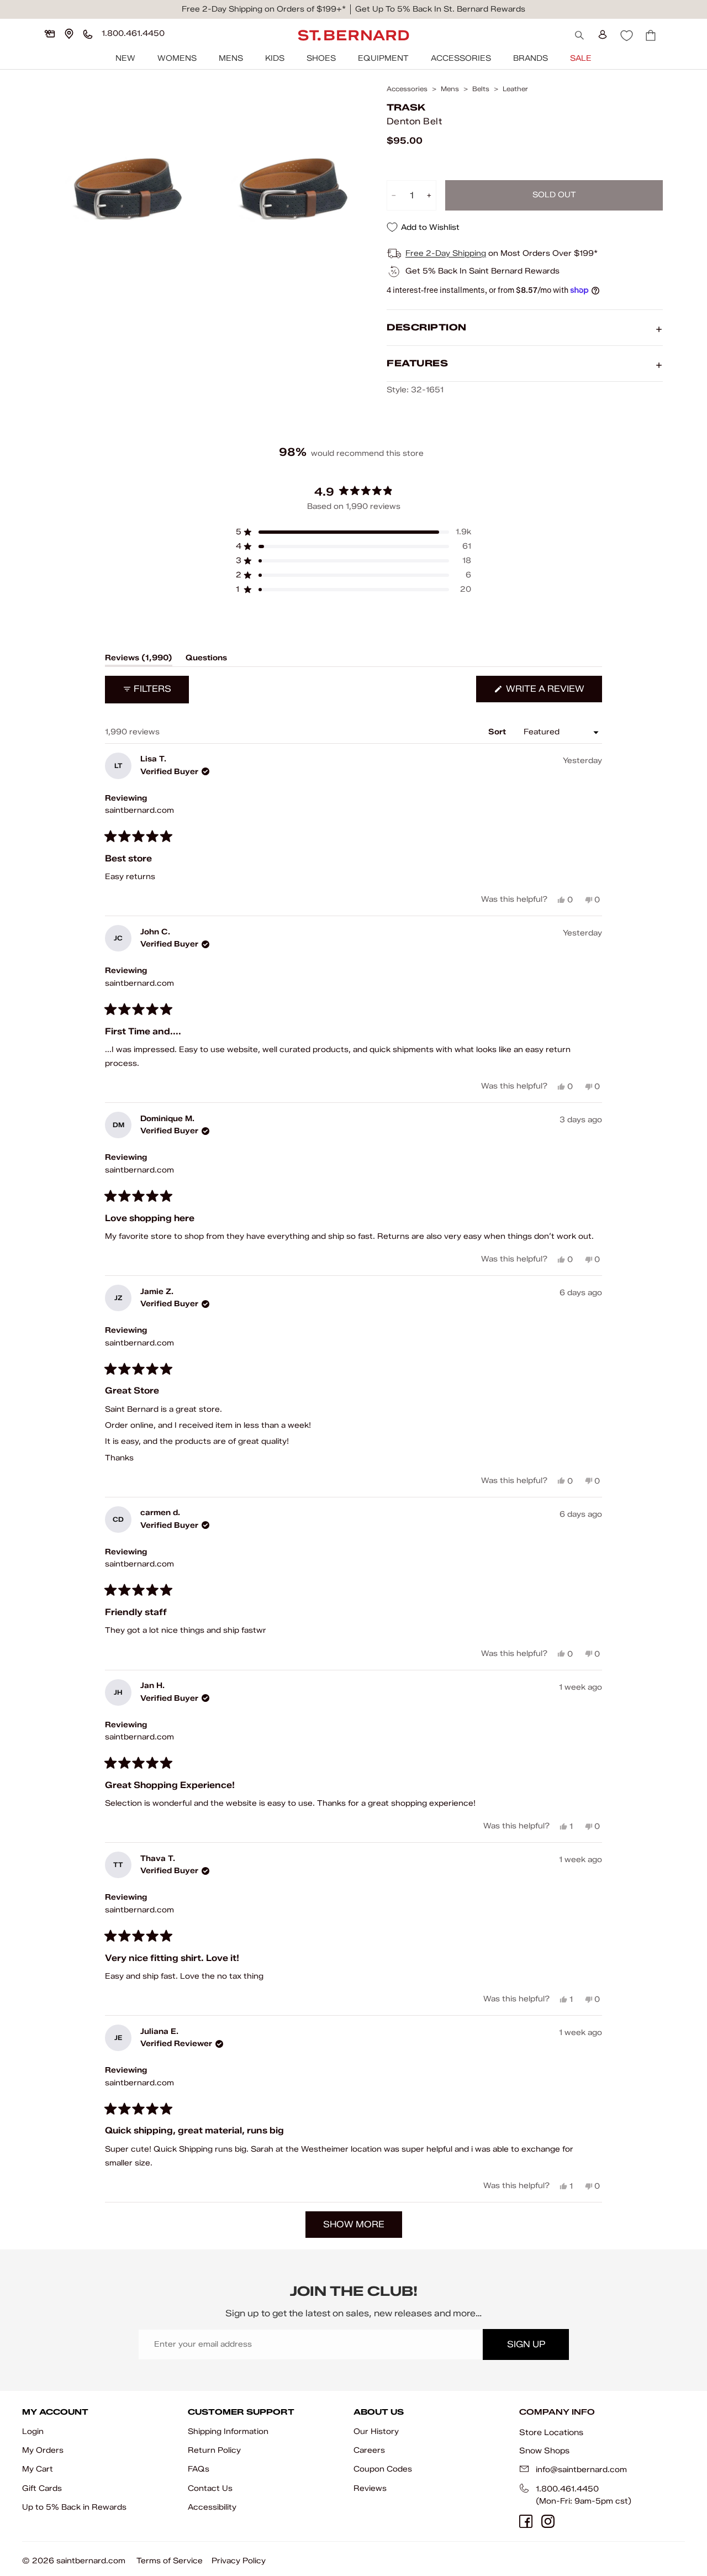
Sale (581, 58)
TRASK (406, 107)
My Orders (43, 2450)
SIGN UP (526, 2344)
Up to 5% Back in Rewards (74, 2507)
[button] (353, 532)
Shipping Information (228, 2432)
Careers (369, 2450)
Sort (498, 732)
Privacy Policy (239, 2561)
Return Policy (214, 2450)
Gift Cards (42, 2488)
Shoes (321, 58)
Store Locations (551, 2432)
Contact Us (210, 2488)
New (125, 58)
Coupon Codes (383, 2469)
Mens (231, 58)
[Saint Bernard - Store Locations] (69, 34)
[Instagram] (548, 2521)
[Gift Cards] (50, 34)
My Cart (38, 2469)
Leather (515, 89)
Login (33, 2432)
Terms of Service (170, 2561)
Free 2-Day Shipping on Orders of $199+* (264, 9)
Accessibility (212, 2507)
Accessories (461, 58)
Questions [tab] (206, 660)
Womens (177, 58)
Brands (531, 58)
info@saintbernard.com (581, 2470)
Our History (376, 2432)
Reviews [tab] (139, 660)
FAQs (199, 2469)
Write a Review (553, 693)
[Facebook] (526, 2521)
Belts (481, 89)
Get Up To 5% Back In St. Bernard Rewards (440, 9)
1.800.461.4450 (567, 2489)
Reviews (370, 2488)
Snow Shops (544, 2451)
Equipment (383, 58)
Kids (275, 58)
